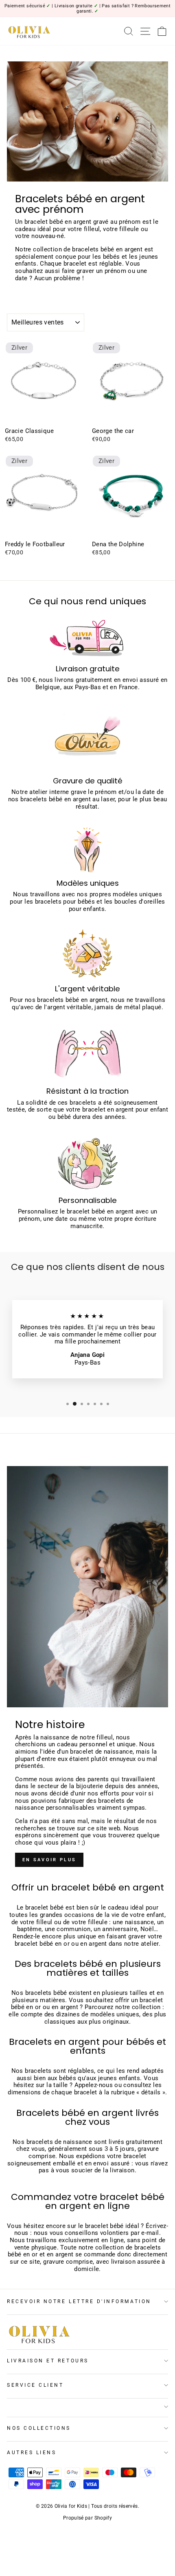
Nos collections (39, 2428)
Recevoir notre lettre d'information (79, 2301)
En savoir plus (49, 1860)
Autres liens (32, 2453)
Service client (35, 2385)
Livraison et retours (48, 2361)
